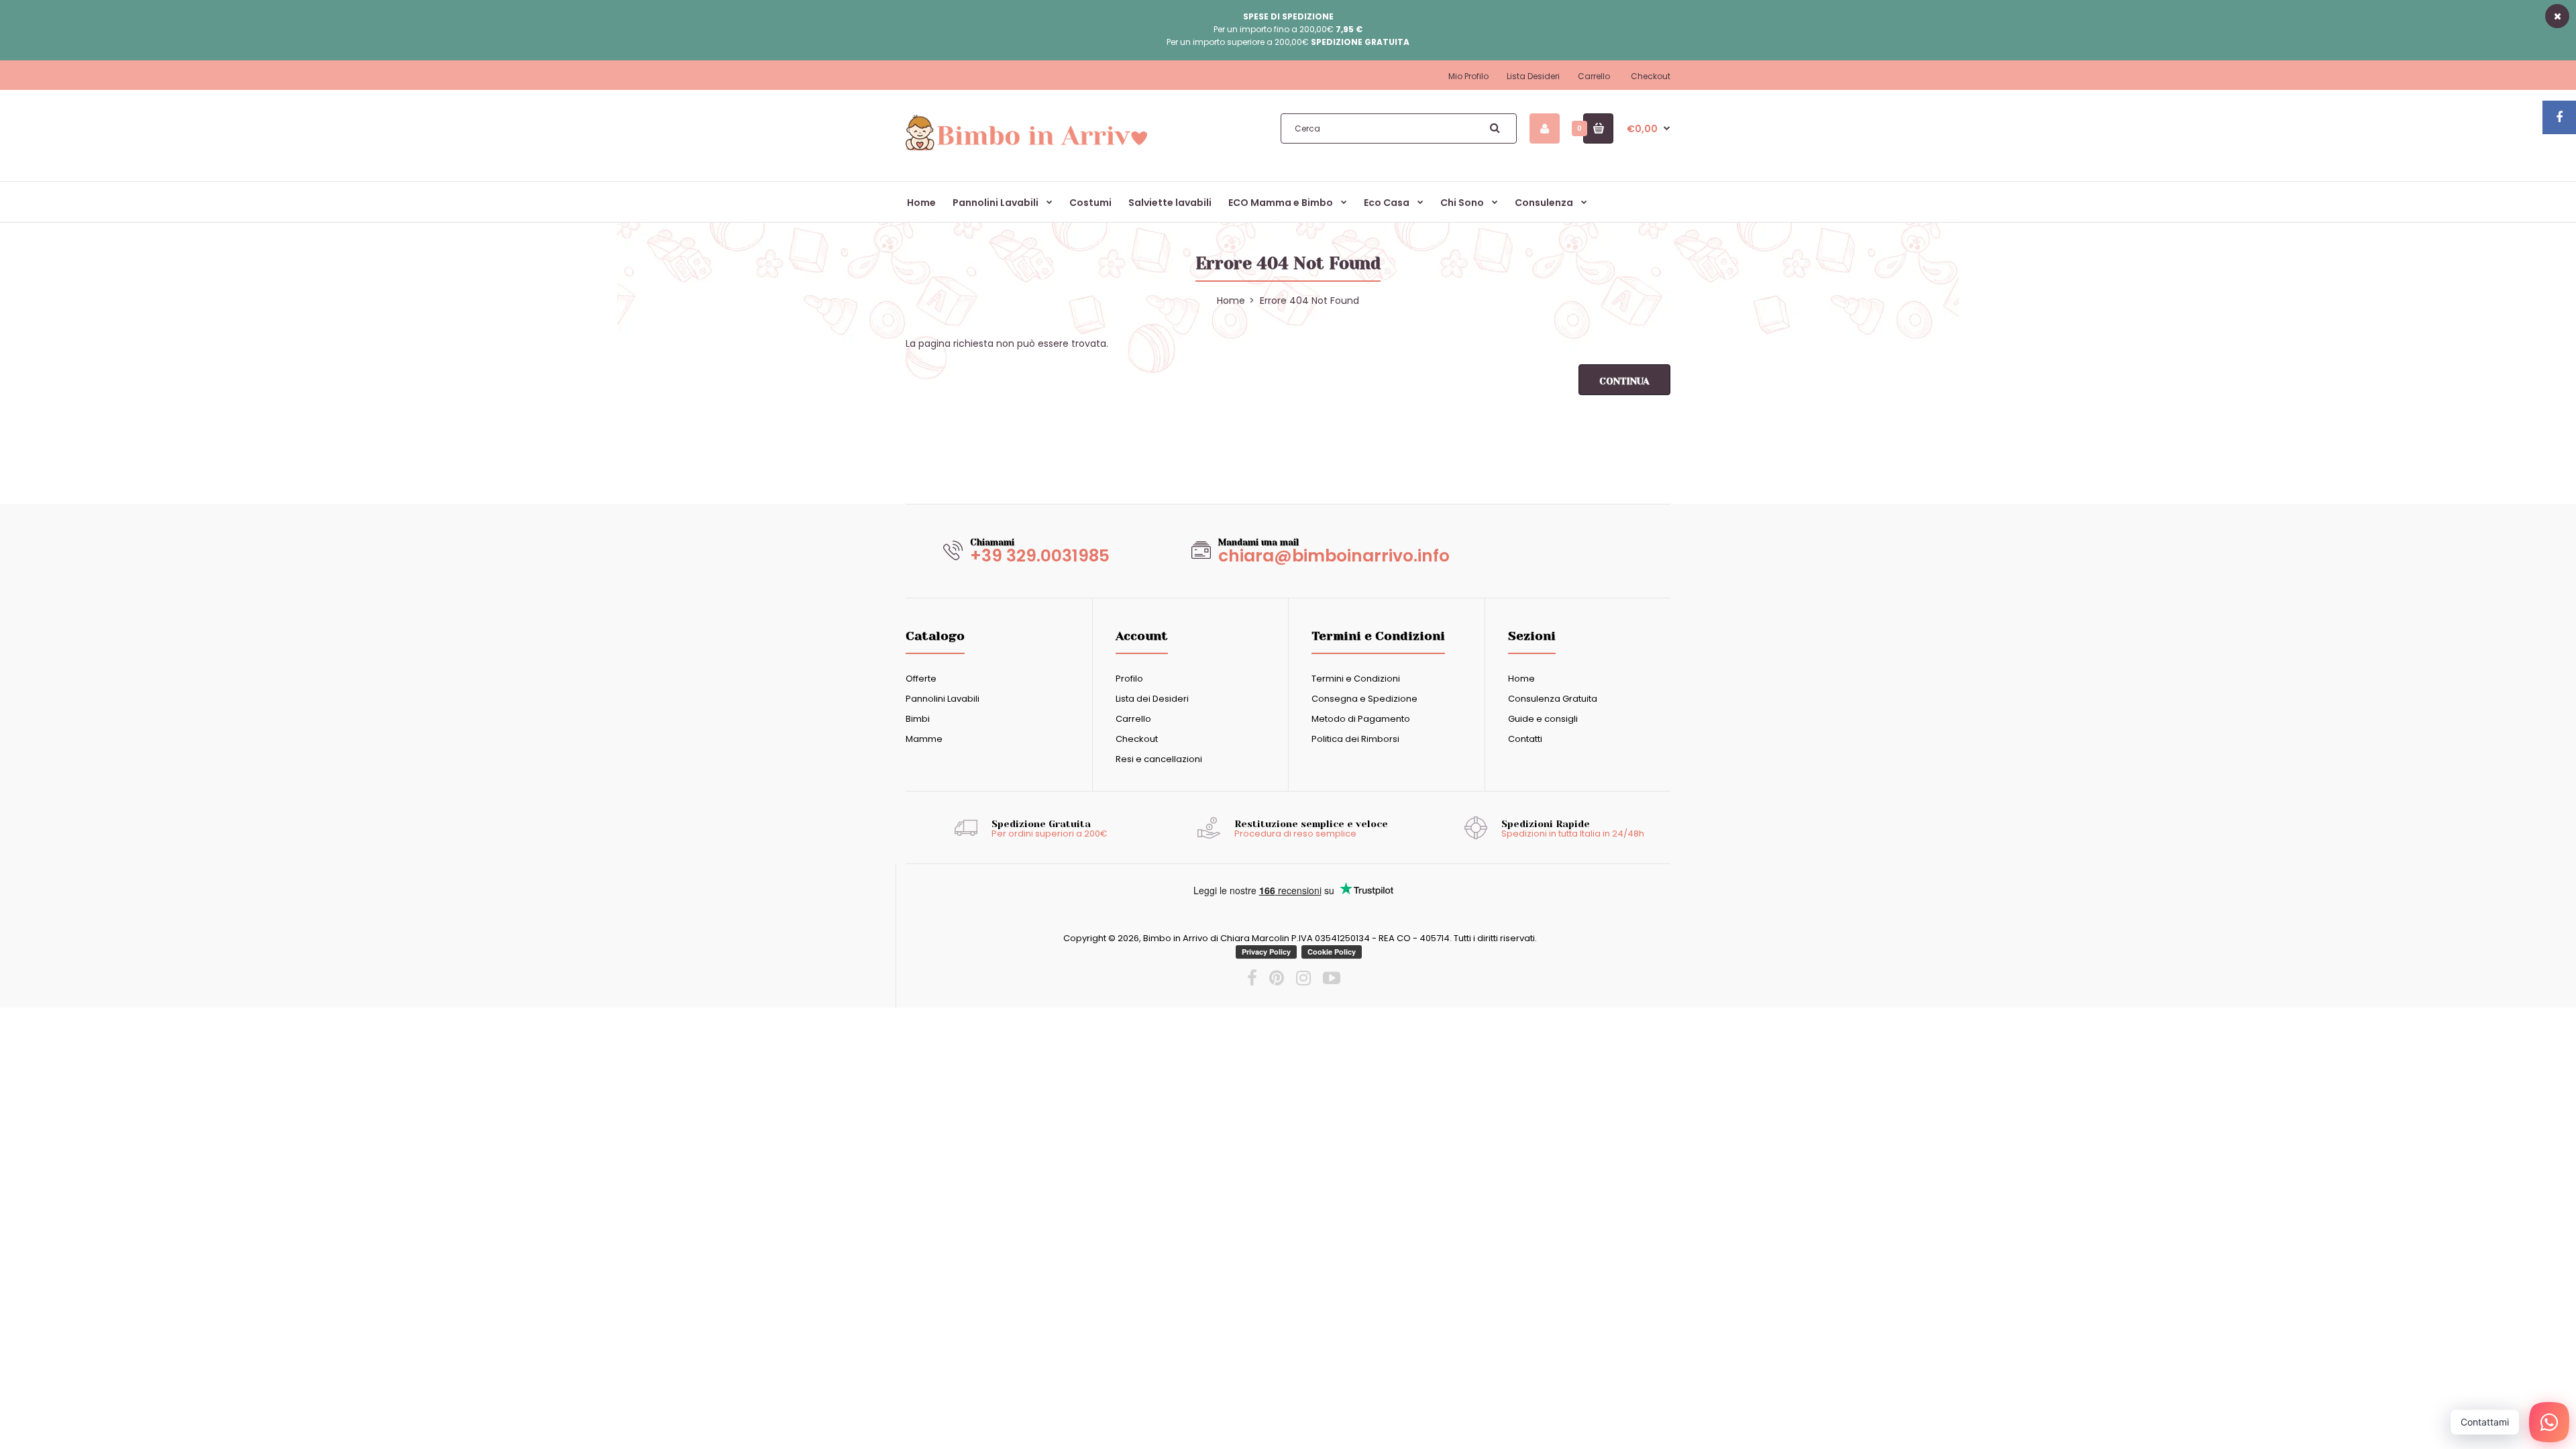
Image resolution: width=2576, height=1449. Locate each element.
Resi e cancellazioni (1159, 759)
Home (1521, 679)
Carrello (1594, 76)
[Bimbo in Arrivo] (1026, 150)
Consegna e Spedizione (1364, 699)
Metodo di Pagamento (1361, 719)
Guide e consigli (1543, 719)
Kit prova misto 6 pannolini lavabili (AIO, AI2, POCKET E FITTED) (337, 1397)
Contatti (1525, 739)
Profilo (1129, 679)
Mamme (924, 739)
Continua (1624, 381)
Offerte (921, 679)
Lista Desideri (1533, 76)
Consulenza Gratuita (1553, 699)
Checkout (1651, 76)
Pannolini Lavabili (943, 699)
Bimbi (918, 719)
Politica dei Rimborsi (1355, 739)
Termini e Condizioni (1356, 679)
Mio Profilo (1468, 76)
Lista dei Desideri (1152, 699)
